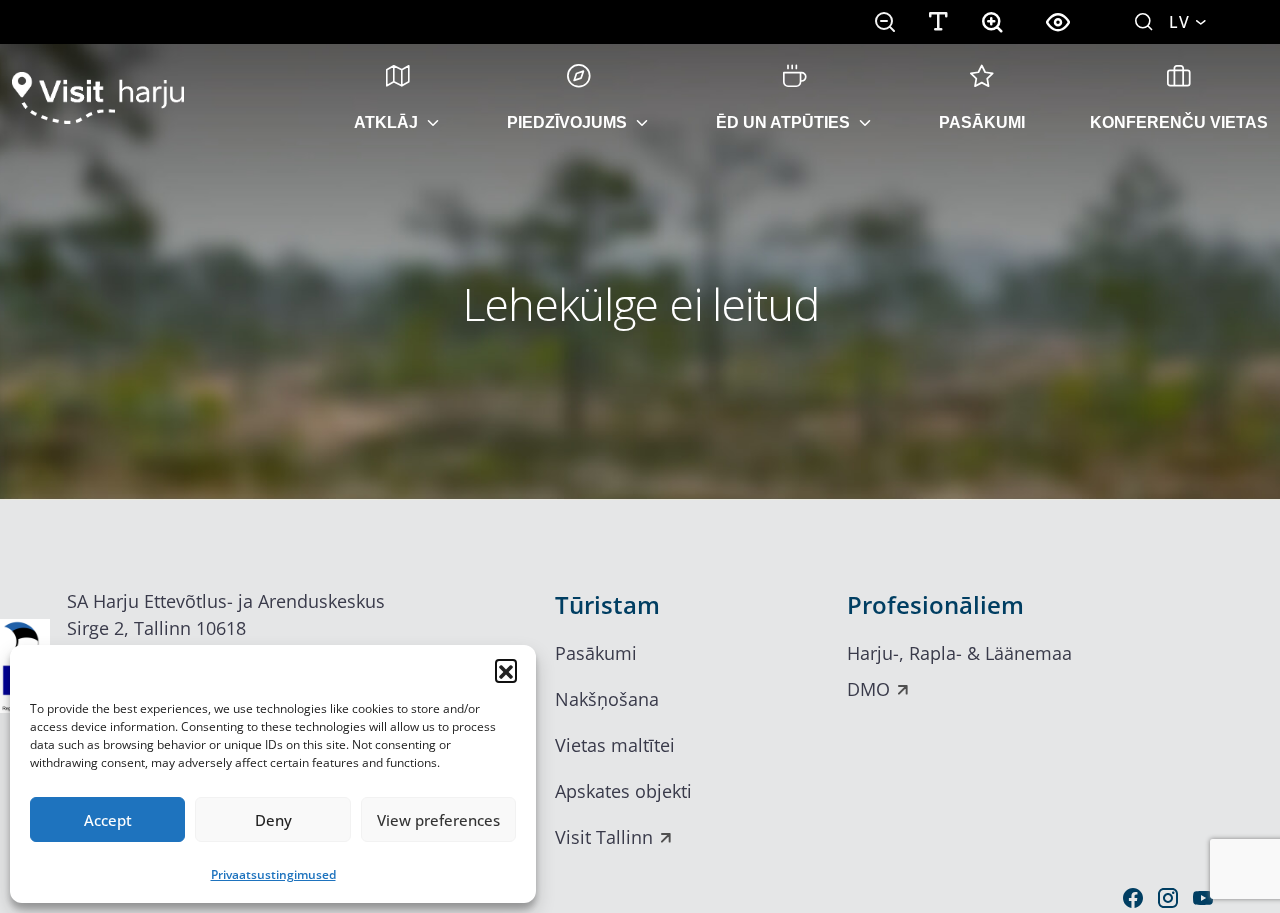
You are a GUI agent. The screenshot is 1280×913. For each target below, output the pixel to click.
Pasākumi (982, 122)
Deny (273, 820)
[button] (506, 670)
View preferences (438, 820)
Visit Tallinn (604, 837)
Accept (108, 820)
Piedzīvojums (567, 122)
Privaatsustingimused (273, 874)
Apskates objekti (623, 791)
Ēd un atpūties (783, 122)
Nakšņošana (607, 699)
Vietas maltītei (615, 745)
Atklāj (386, 122)
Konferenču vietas (1179, 122)
